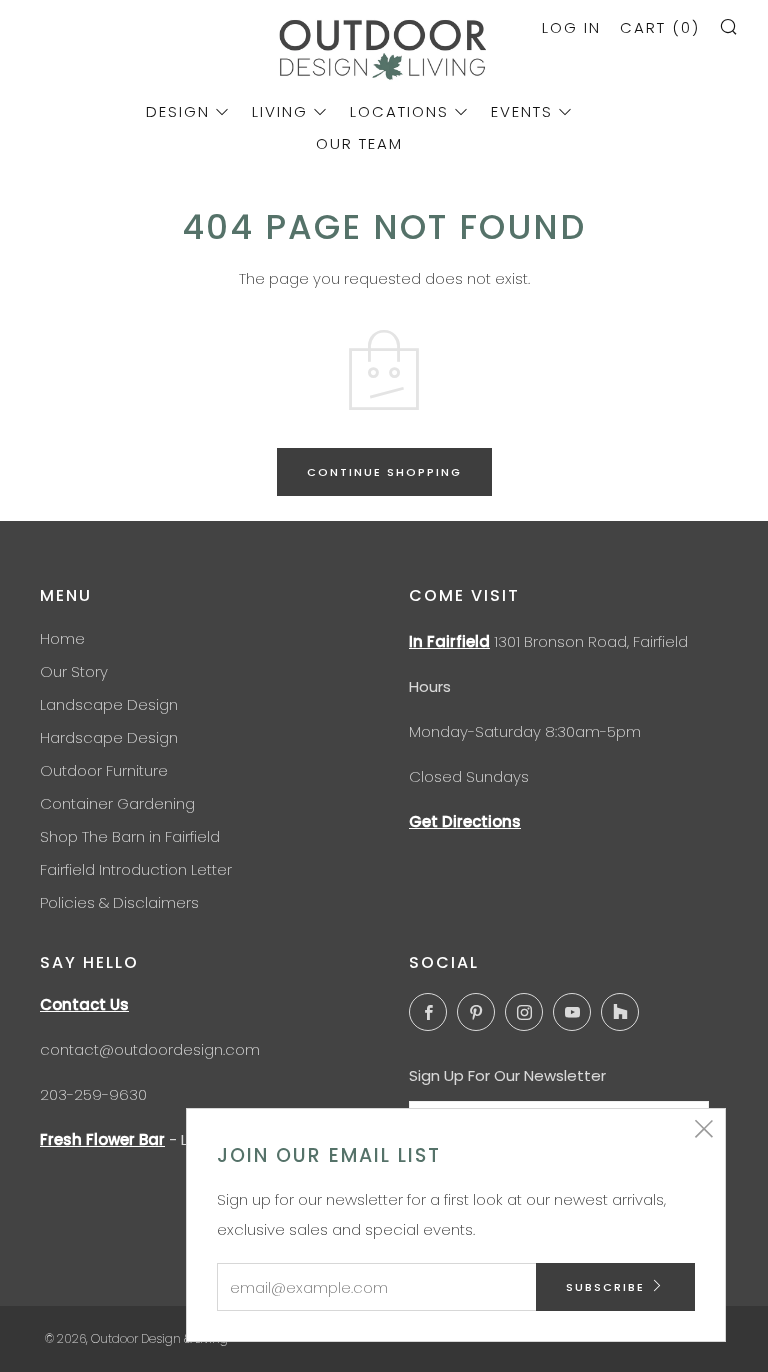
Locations (399, 111)
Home (62, 638)
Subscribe (605, 1287)
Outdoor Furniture (104, 770)
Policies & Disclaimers (119, 902)
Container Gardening (117, 803)
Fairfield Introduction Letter (136, 869)
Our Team (359, 143)
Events (522, 111)
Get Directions (465, 821)
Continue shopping (384, 472)
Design (178, 111)
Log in (571, 27)
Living (280, 111)
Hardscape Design (109, 737)
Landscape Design (109, 704)
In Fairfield (449, 641)
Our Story (74, 671)
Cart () (660, 27)
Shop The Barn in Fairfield (130, 836)
